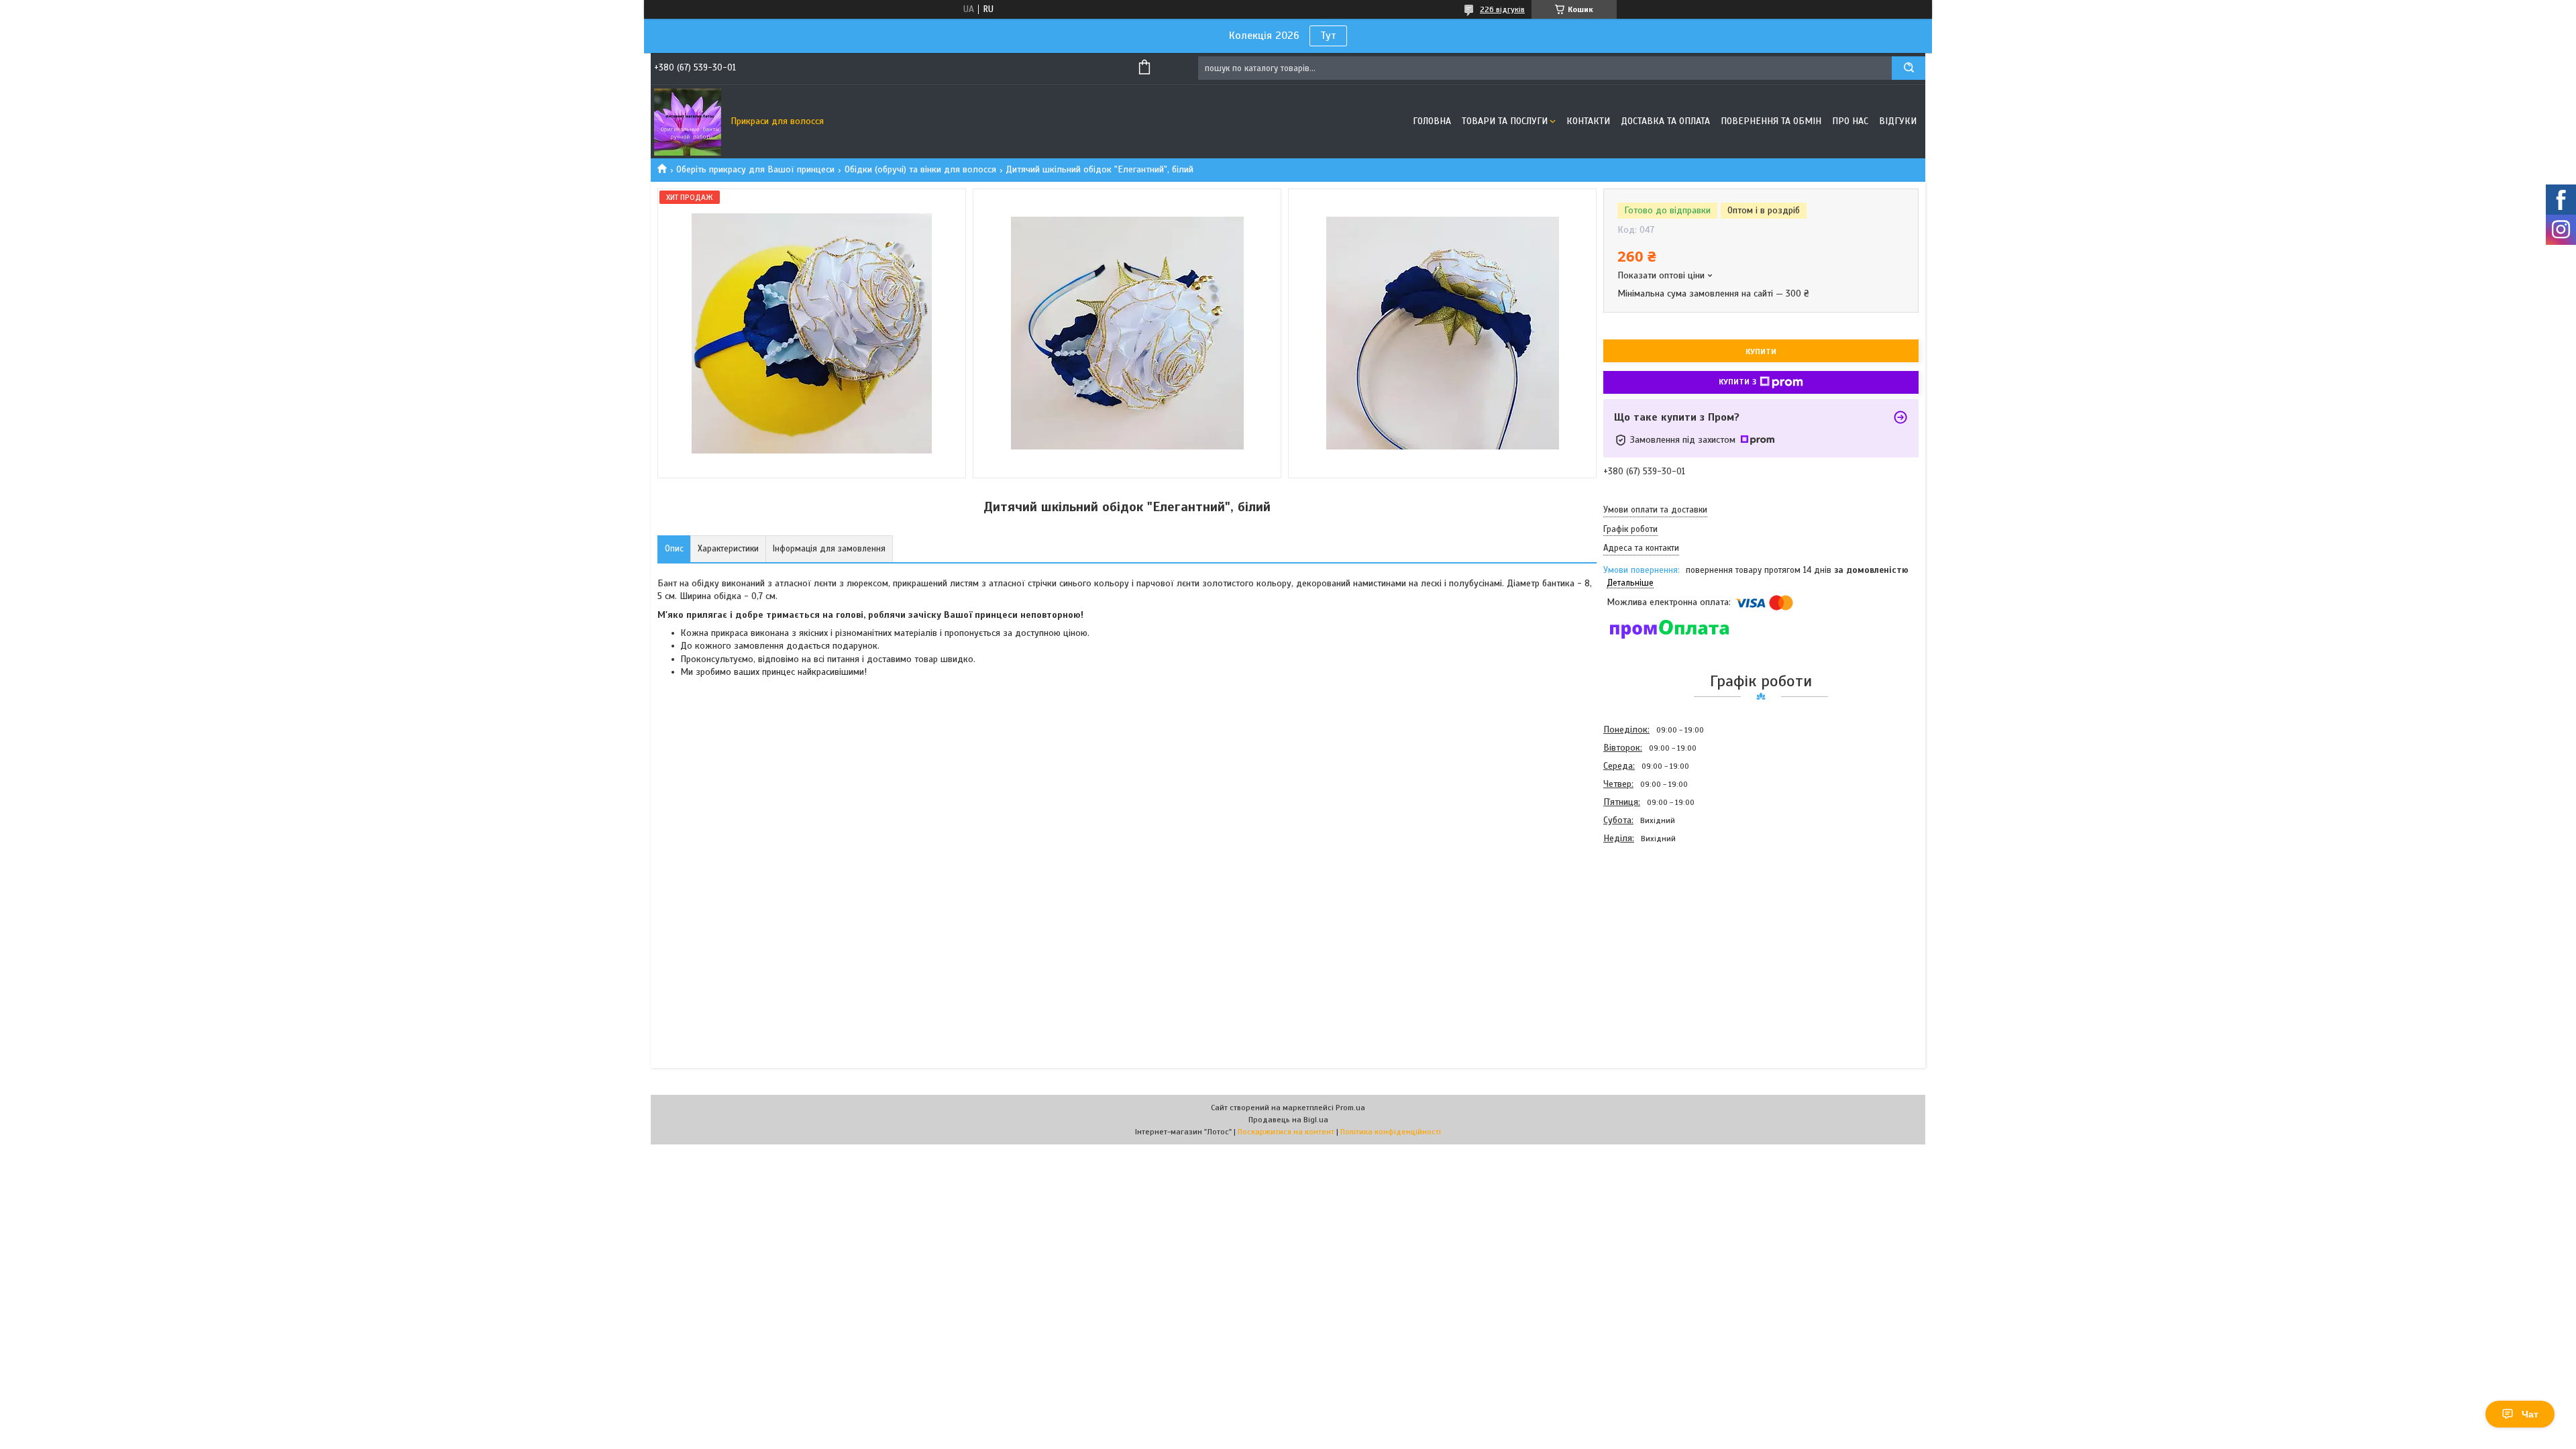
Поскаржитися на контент (1286, 1132)
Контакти (1588, 121)
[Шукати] (1909, 68)
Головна (1432, 121)
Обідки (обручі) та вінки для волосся (920, 169)
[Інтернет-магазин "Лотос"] (688, 121)
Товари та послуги (1505, 121)
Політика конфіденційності (1391, 1132)
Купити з (1737, 382)
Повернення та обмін (1771, 121)
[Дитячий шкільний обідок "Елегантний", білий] (1651, 920)
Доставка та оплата (1665, 121)
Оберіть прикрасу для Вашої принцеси (755, 169)
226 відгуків (1502, 9)
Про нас (1850, 121)
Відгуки (1898, 121)
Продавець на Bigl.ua (1288, 1120)
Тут (1328, 36)
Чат (2530, 1414)
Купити (1761, 352)
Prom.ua (1350, 1108)
